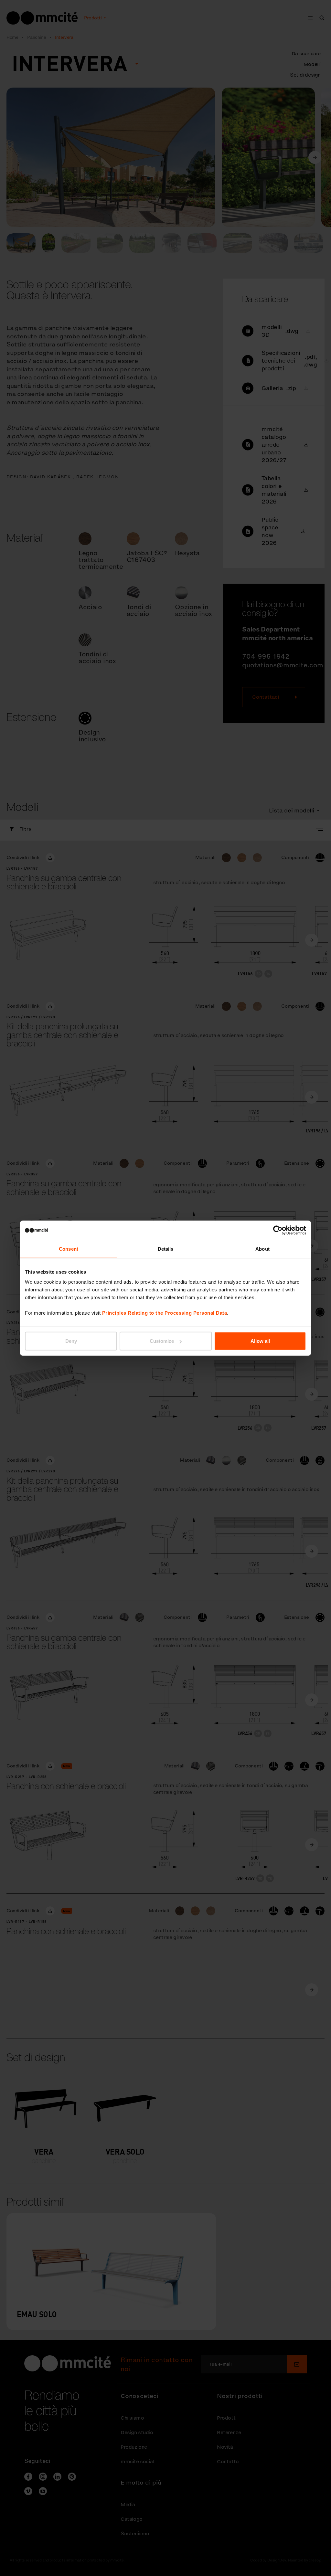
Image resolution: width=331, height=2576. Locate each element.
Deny (71, 1341)
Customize (162, 1341)
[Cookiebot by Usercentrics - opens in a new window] (278, 1230)
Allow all (260, 1341)
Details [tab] (166, 1249)
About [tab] (262, 1249)
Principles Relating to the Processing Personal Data (165, 1313)
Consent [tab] (69, 1249)
